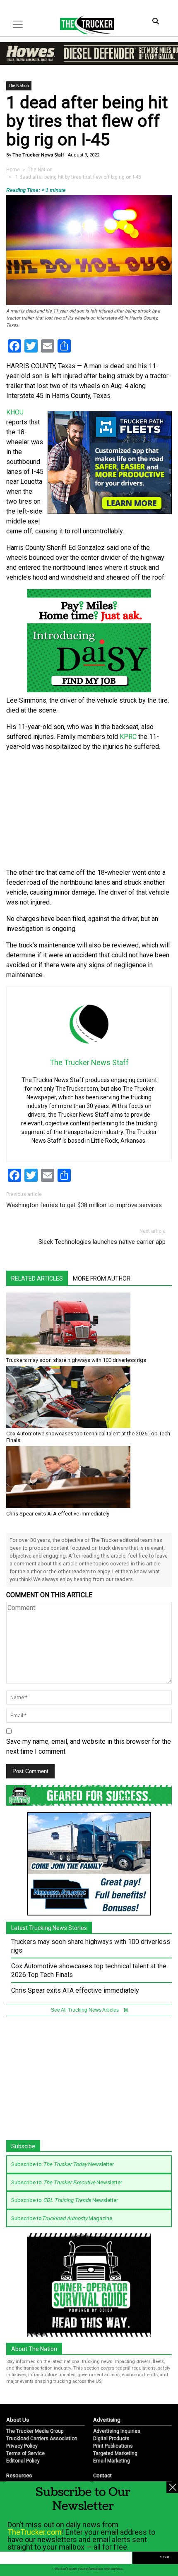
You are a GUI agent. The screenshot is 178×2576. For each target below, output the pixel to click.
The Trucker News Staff (38, 155)
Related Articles (37, 1279)
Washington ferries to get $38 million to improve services (84, 1205)
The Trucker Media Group (35, 2431)
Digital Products (111, 2439)
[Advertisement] (89, 810)
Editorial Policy (23, 2461)
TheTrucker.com (35, 2532)
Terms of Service (25, 2453)
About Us (18, 2420)
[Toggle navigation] (18, 24)
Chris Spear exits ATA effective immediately (58, 1514)
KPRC (128, 737)
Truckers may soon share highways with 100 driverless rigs (76, 1360)
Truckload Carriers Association (42, 2439)
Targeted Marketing (115, 2453)
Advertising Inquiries (117, 2431)
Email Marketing (112, 2461)
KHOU (15, 412)
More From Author (102, 1279)
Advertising (107, 2420)
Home (13, 170)
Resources (19, 2475)
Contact (102, 2475)
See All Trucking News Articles (85, 2010)
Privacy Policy (22, 2446)
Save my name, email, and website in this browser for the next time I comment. (89, 1746)
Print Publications (113, 2446)
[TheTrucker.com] (83, 25)
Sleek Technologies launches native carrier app (102, 1242)
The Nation (19, 86)
